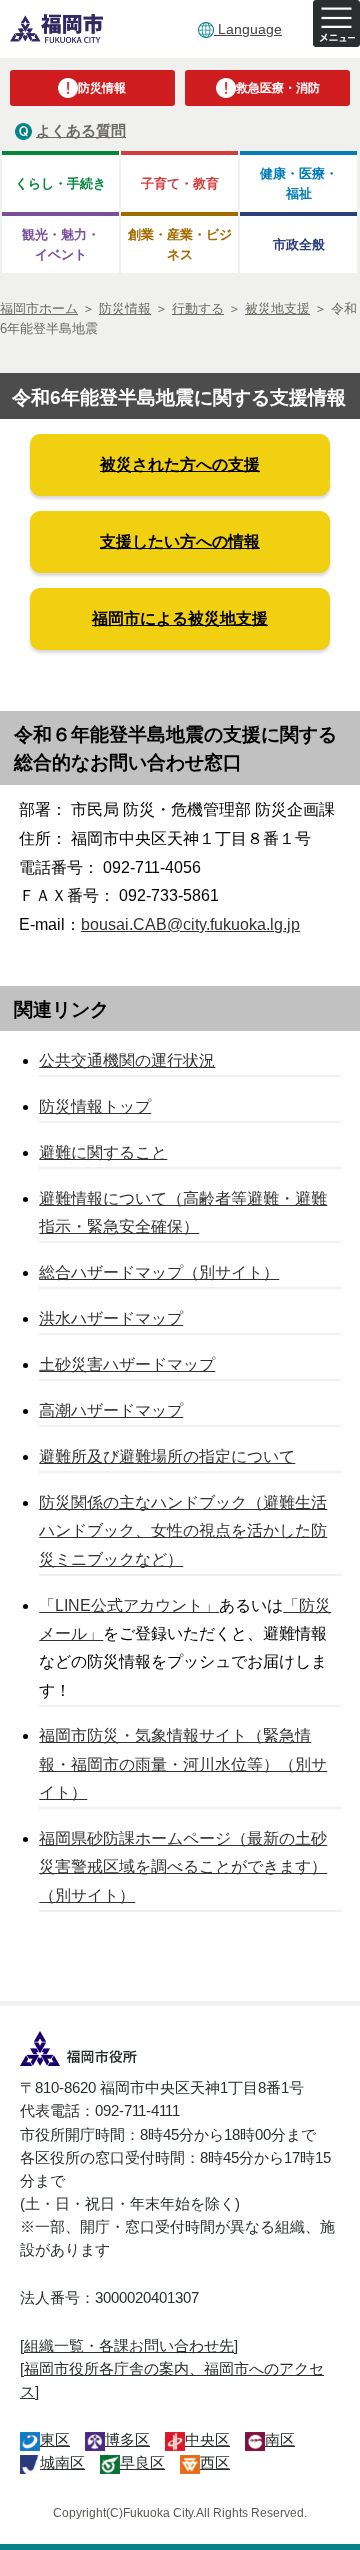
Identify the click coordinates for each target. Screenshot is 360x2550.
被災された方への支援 (180, 464)
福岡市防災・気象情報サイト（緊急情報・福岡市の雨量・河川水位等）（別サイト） (183, 1764)
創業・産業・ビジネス (180, 244)
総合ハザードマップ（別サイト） (159, 1272)
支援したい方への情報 (180, 541)
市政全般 (299, 244)
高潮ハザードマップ (111, 1410)
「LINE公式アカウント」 (129, 1605)
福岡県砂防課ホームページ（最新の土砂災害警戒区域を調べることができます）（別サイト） (183, 1867)
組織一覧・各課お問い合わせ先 (129, 2345)
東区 (55, 2439)
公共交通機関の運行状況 (127, 1060)
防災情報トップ (95, 1106)
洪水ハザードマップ (111, 1318)
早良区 (142, 2462)
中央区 (207, 2439)
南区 (280, 2439)
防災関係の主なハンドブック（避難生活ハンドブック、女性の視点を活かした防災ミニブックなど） (183, 1531)
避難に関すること (103, 1152)
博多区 (127, 2439)
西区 (215, 2462)
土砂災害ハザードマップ (127, 1364)
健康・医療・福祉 (299, 183)
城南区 (62, 2462)
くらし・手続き (60, 183)
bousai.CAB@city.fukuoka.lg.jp (190, 924)
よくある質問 (81, 130)
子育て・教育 (180, 183)
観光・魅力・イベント (61, 244)
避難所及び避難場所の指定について (167, 1456)
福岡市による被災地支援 (180, 618)
